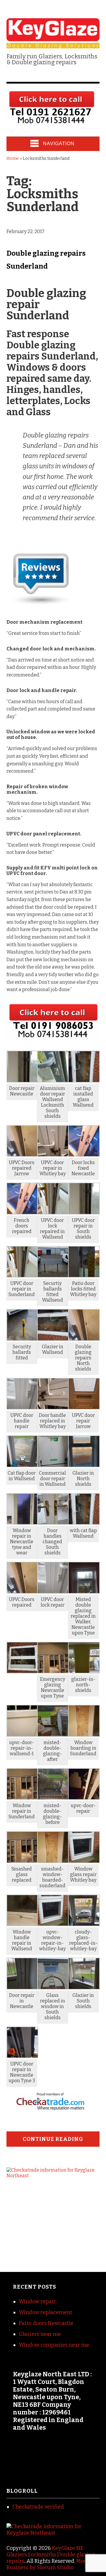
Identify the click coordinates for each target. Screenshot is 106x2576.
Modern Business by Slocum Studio (51, 2564)
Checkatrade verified (38, 2507)
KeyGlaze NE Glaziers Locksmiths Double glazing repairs (51, 2555)
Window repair (37, 2302)
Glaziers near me (40, 2334)
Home (13, 158)
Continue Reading (53, 2139)
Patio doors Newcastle (46, 2323)
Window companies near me (54, 2345)
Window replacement (45, 2312)
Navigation (59, 144)
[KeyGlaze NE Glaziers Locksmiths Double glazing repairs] (53, 44)
